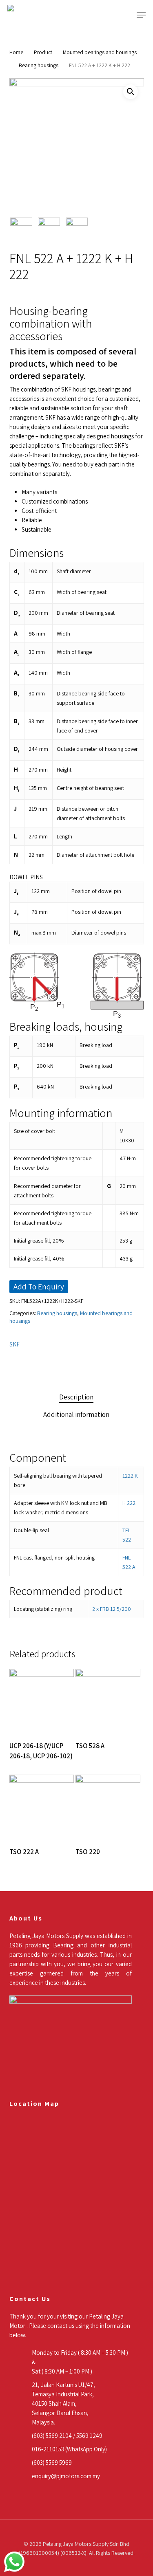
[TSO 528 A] (108, 1701)
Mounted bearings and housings (100, 52)
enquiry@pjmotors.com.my (66, 2476)
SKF (14, 1344)
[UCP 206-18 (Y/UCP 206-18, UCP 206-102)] (42, 1701)
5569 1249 (89, 2436)
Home (16, 52)
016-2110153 (48, 2449)
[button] (141, 15)
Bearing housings (39, 65)
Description (76, 1397)
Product (43, 52)
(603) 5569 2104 (52, 2436)
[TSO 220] (108, 1807)
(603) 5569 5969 (52, 2463)
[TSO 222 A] (42, 1807)
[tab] (76, 1397)
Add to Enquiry (39, 1287)
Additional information (76, 1414)
